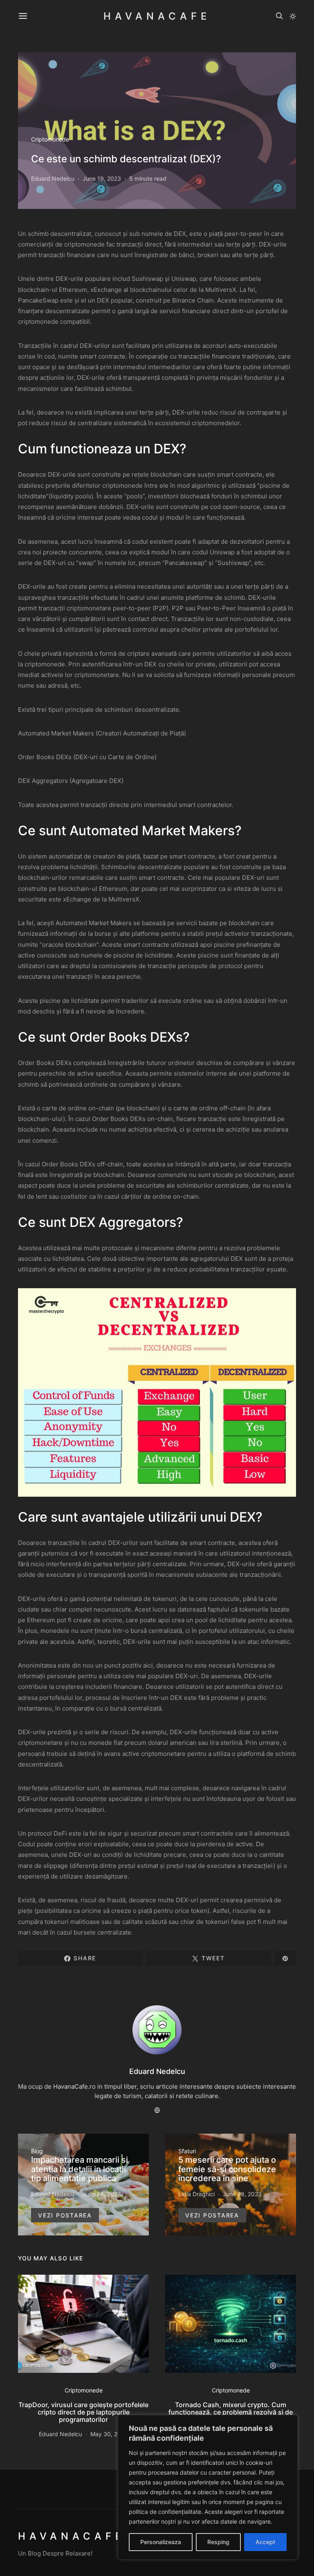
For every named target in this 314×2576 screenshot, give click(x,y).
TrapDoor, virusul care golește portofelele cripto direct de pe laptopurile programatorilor (83, 2412)
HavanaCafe (157, 16)
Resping (218, 2542)
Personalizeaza (161, 2542)
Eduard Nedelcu (53, 178)
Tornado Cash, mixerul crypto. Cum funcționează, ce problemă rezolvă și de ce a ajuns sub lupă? (231, 2412)
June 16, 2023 (102, 2194)
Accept (265, 2542)
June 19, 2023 (102, 178)
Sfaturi (187, 2151)
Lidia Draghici (196, 2194)
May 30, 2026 (109, 2434)
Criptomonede (50, 139)
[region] (208, 2487)
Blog (37, 2151)
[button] (293, 16)
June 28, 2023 (242, 2194)
